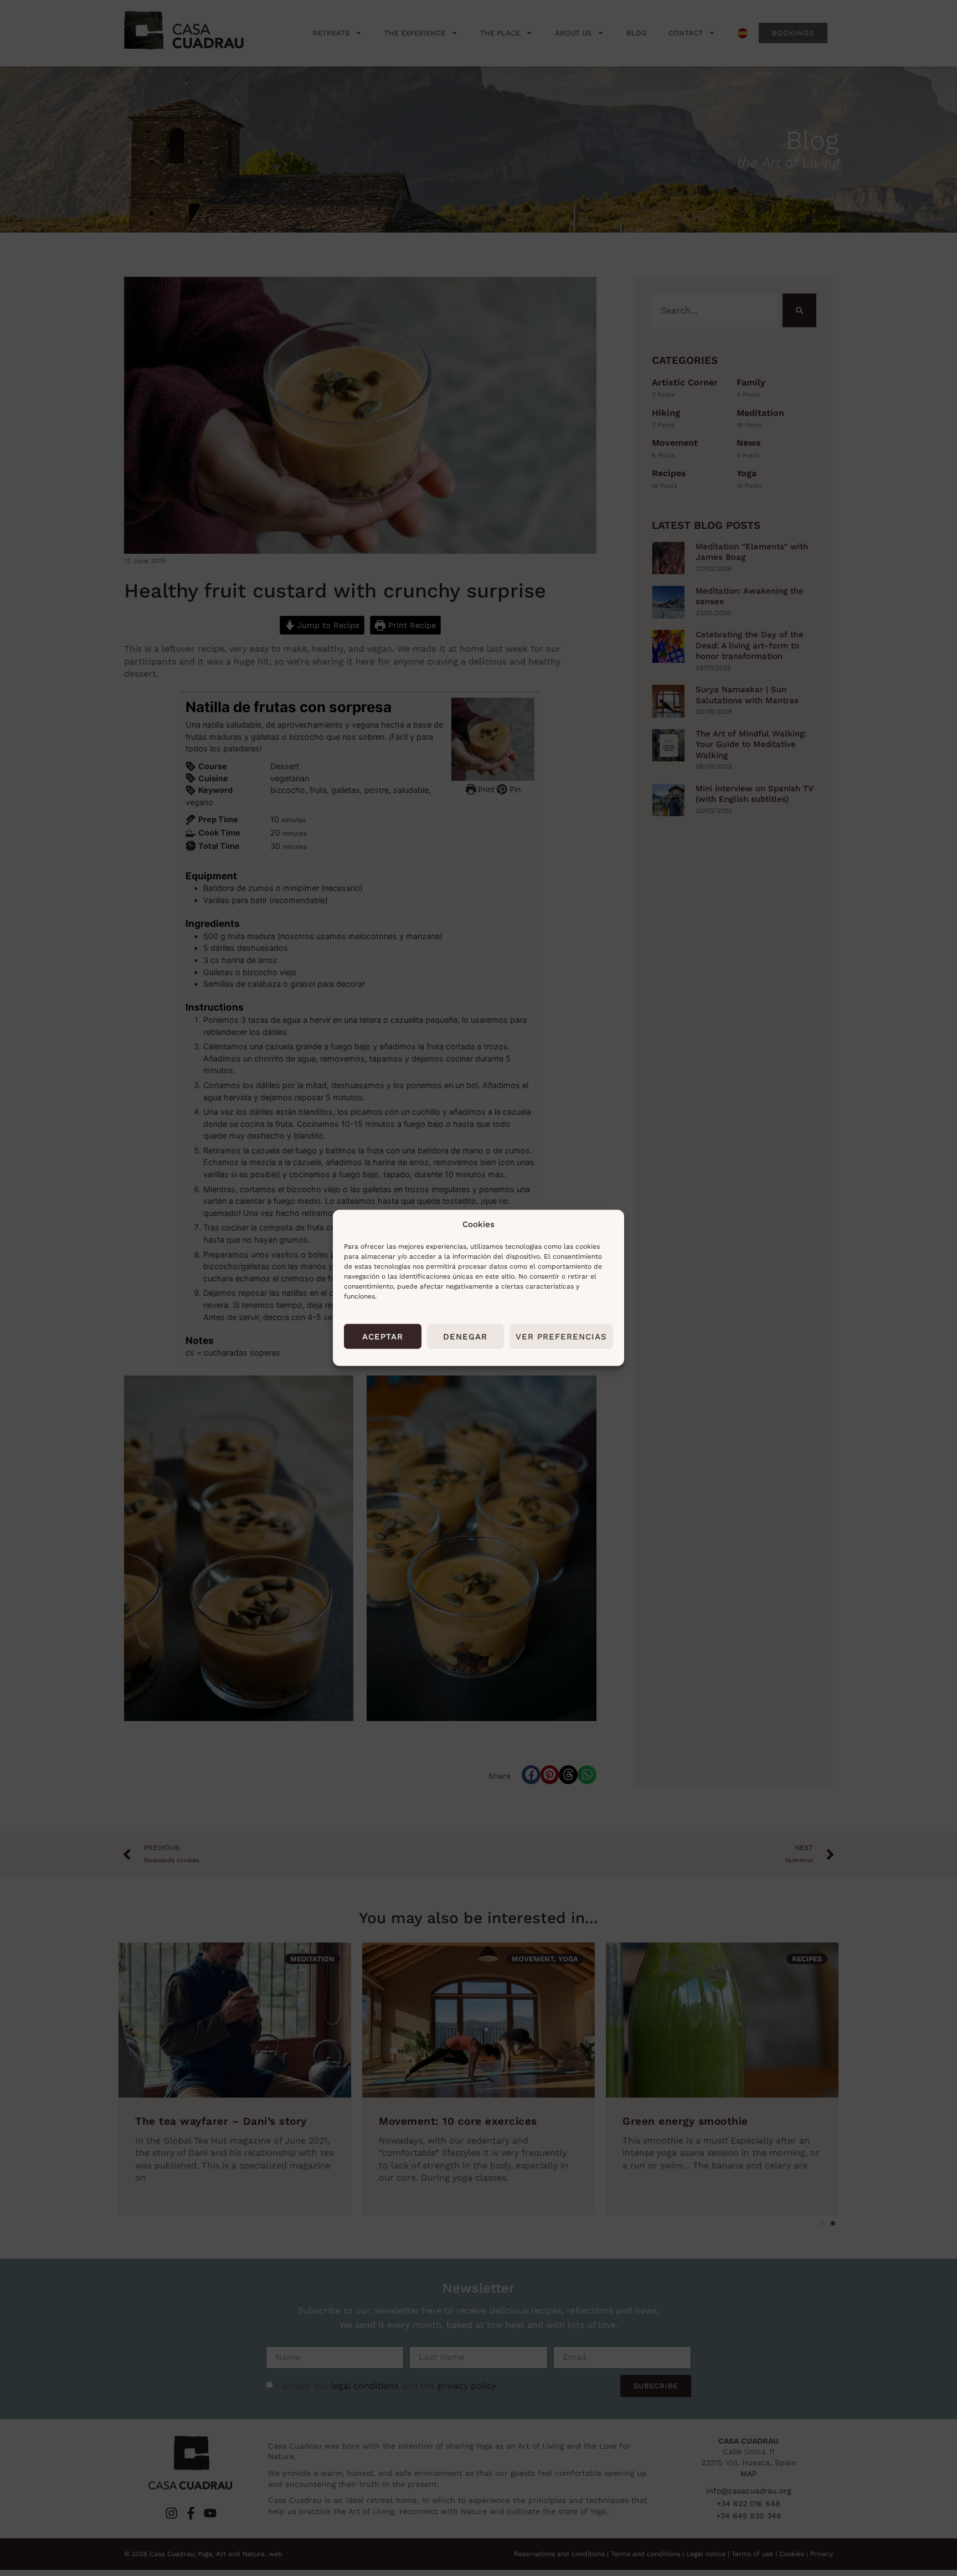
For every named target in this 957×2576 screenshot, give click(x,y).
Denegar (465, 1337)
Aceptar (383, 1337)
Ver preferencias (561, 1337)
